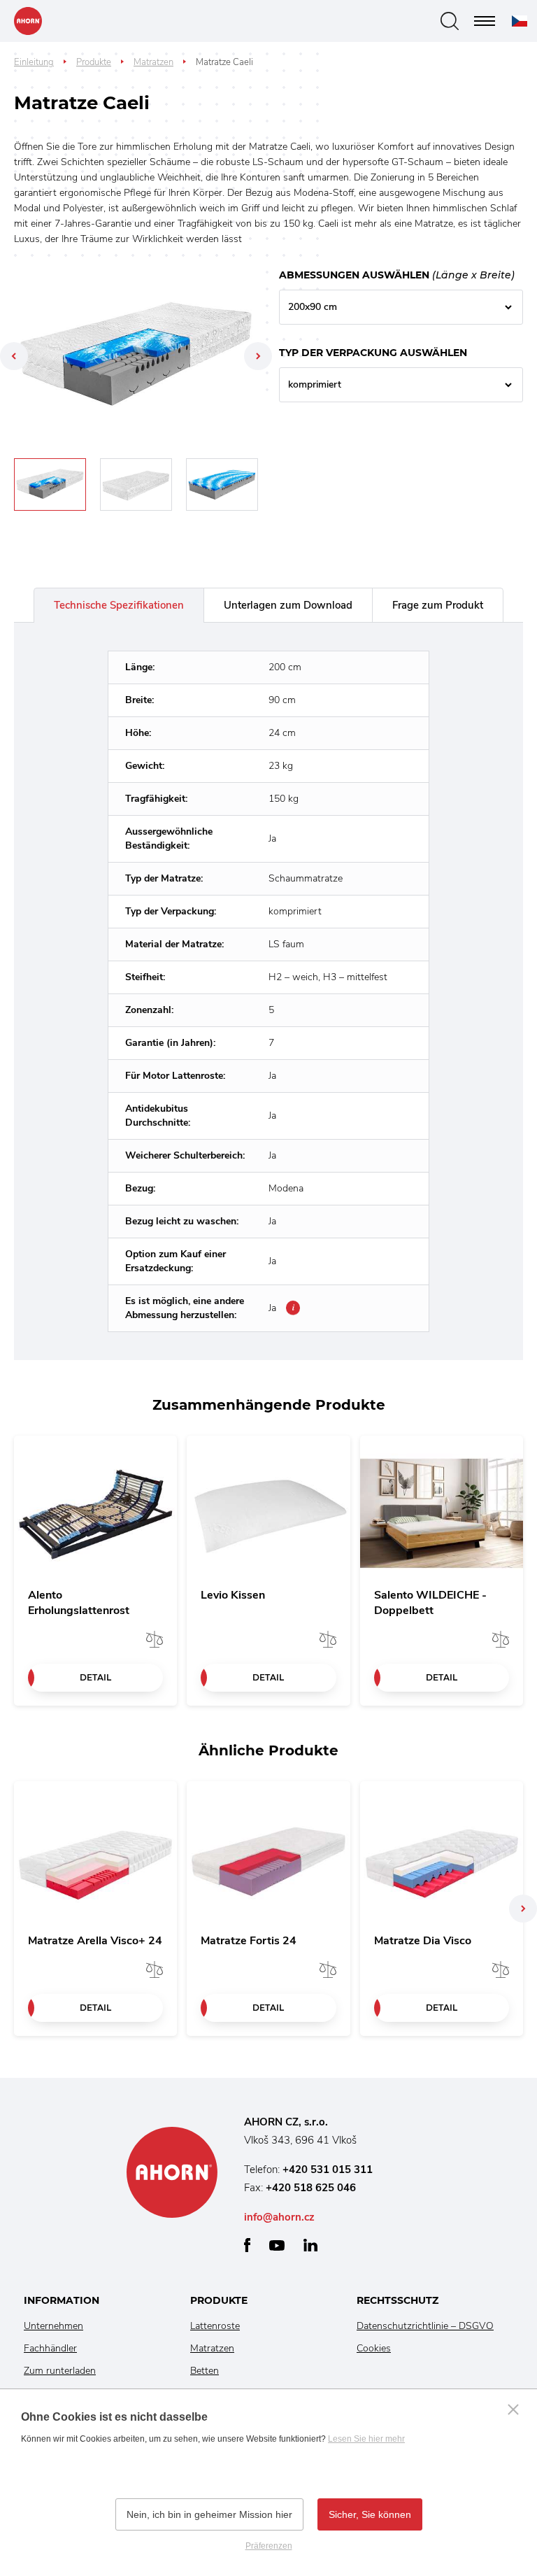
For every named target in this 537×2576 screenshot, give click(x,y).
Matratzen (153, 62)
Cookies (374, 2348)
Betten (205, 2371)
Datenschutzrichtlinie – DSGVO (425, 2326)
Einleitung (34, 62)
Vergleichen (155, 1639)
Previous (14, 356)
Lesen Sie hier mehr (366, 2439)
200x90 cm (313, 307)
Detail (95, 1677)
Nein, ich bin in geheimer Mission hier (209, 2514)
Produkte (94, 62)
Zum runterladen (60, 2371)
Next (258, 356)
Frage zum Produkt (438, 605)
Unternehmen (53, 2326)
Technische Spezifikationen (119, 605)
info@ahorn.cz (279, 2217)
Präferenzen (269, 2546)
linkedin (310, 2245)
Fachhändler (50, 2348)
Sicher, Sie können (370, 2514)
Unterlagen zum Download (288, 605)
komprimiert (315, 384)
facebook (247, 2245)
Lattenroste (215, 2326)
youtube (277, 2245)
